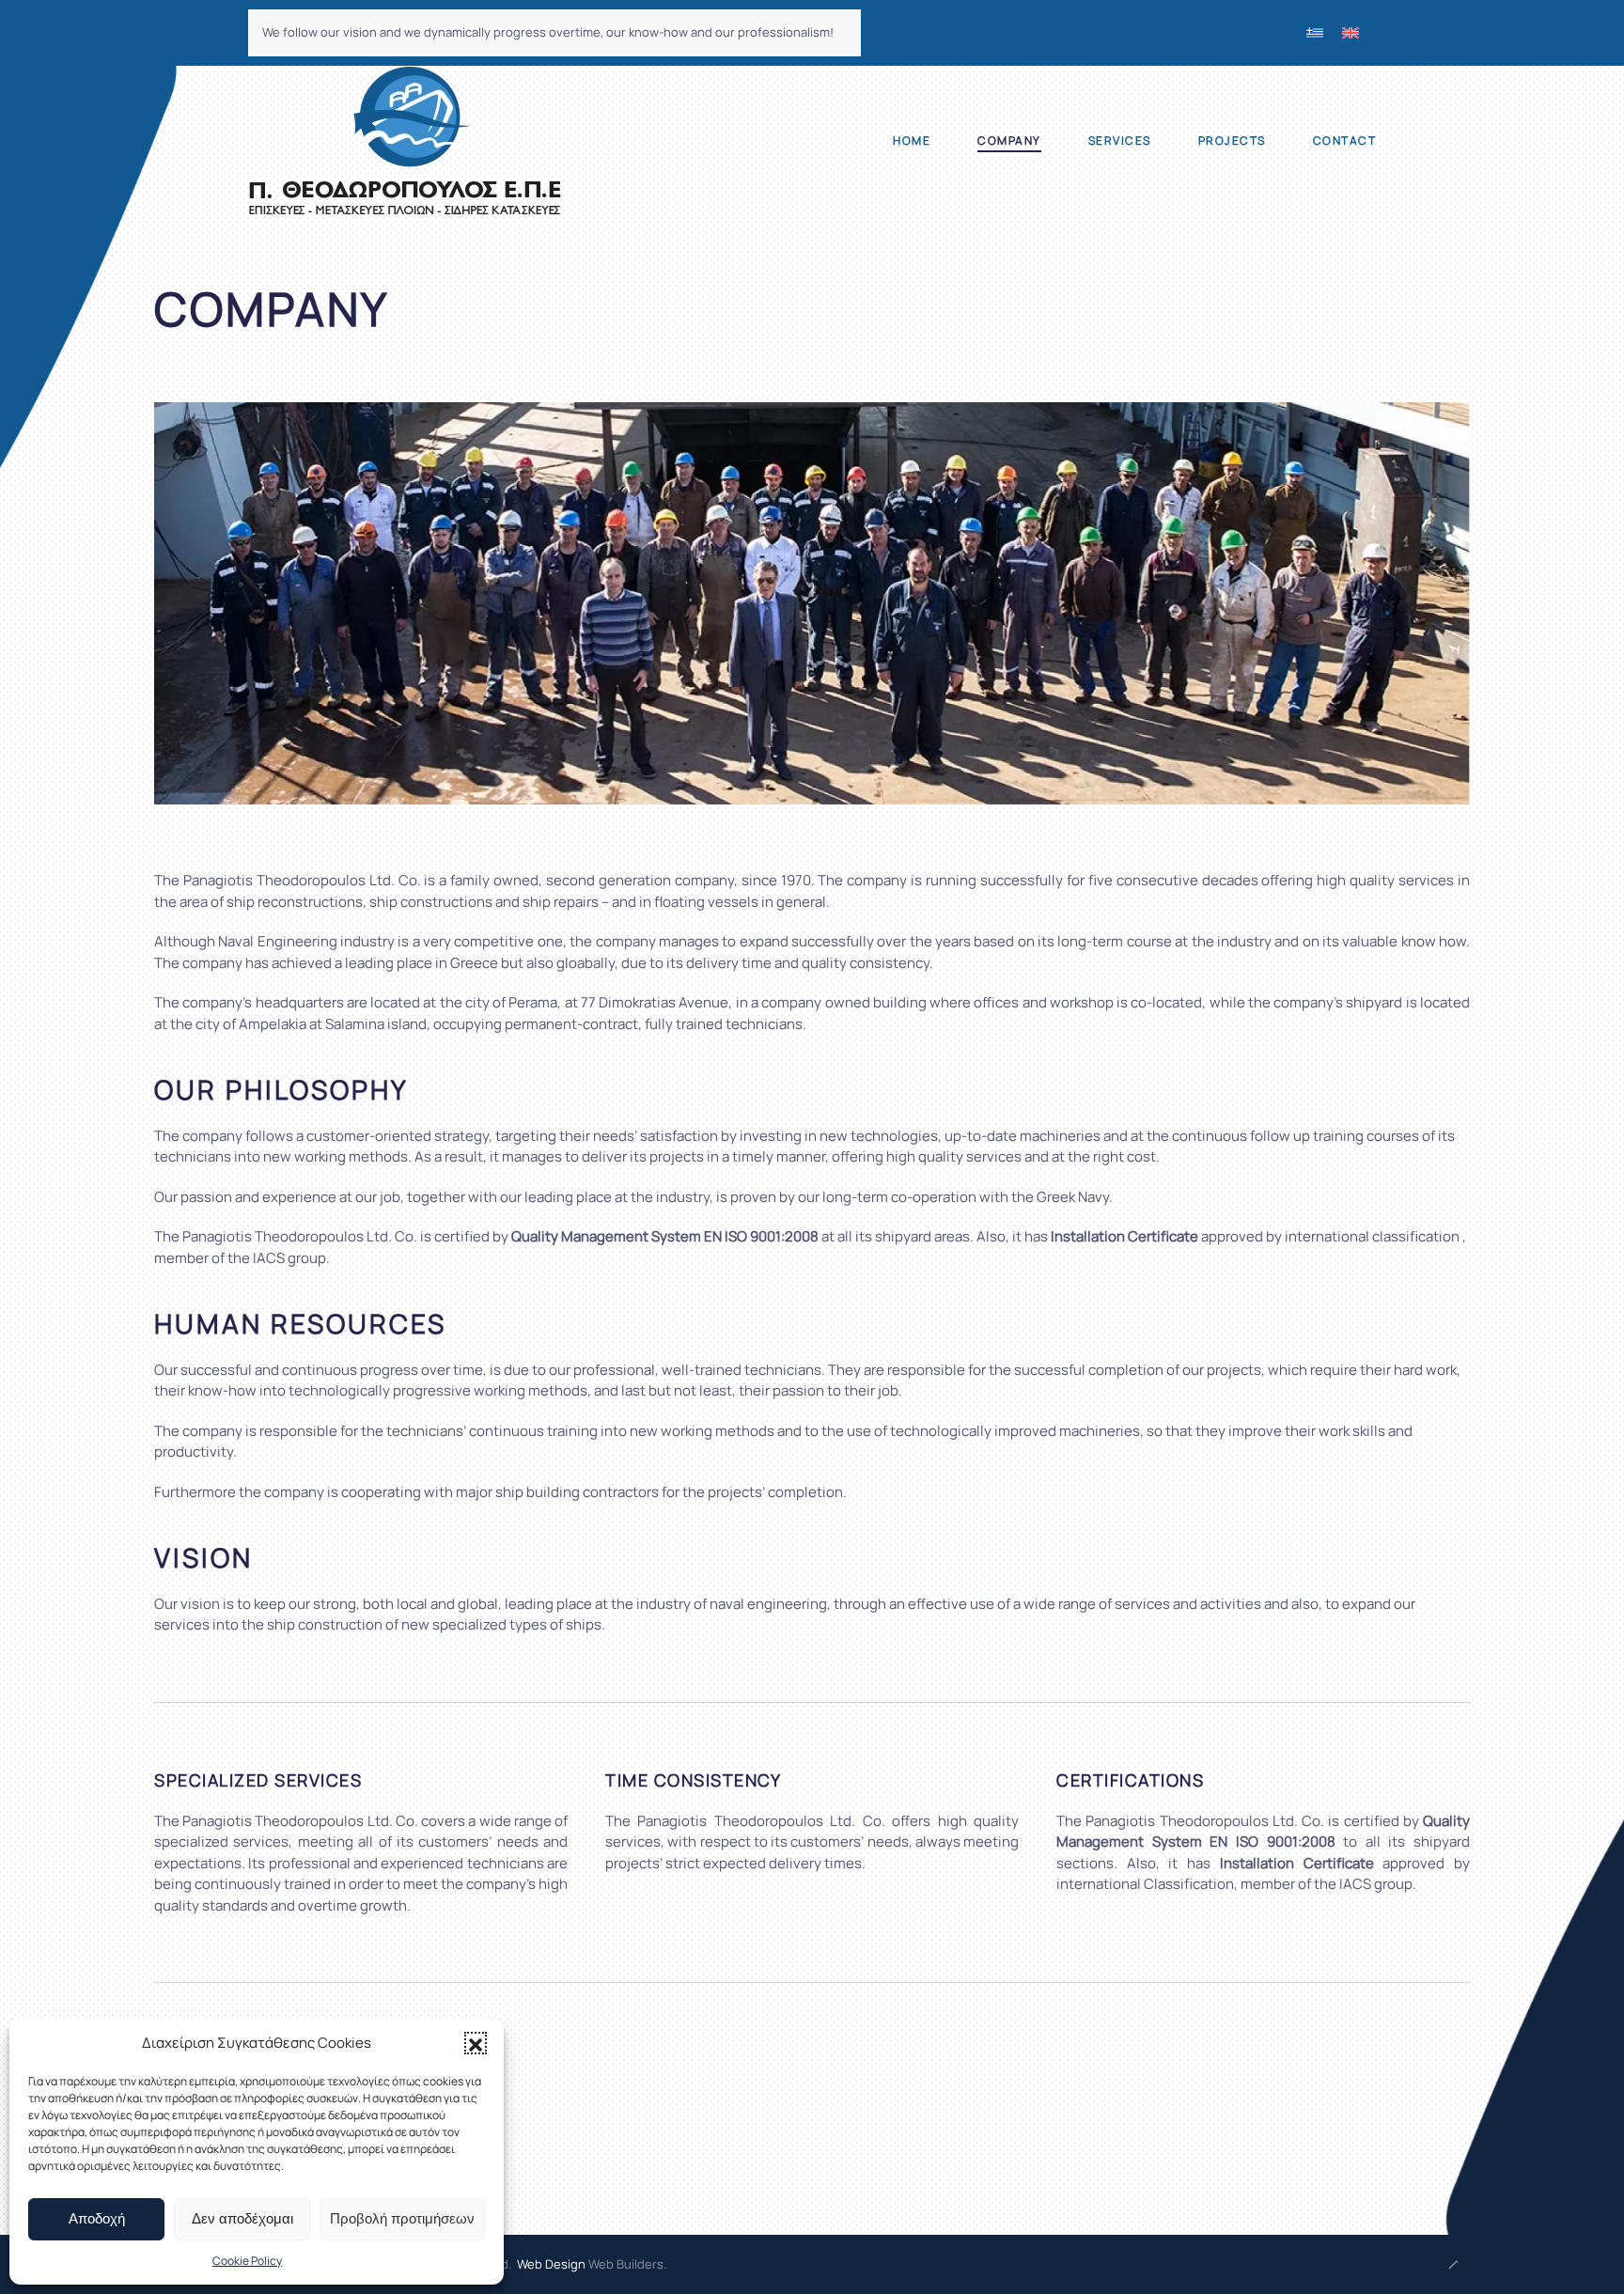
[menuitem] (1315, 33)
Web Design (551, 2264)
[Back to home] (405, 141)
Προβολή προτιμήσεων (402, 2218)
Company (1009, 140)
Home (912, 140)
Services (1120, 140)
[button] (476, 2043)
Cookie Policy (247, 2261)
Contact (1345, 140)
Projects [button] (1232, 140)
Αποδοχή (97, 2218)
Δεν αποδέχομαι (242, 2218)
